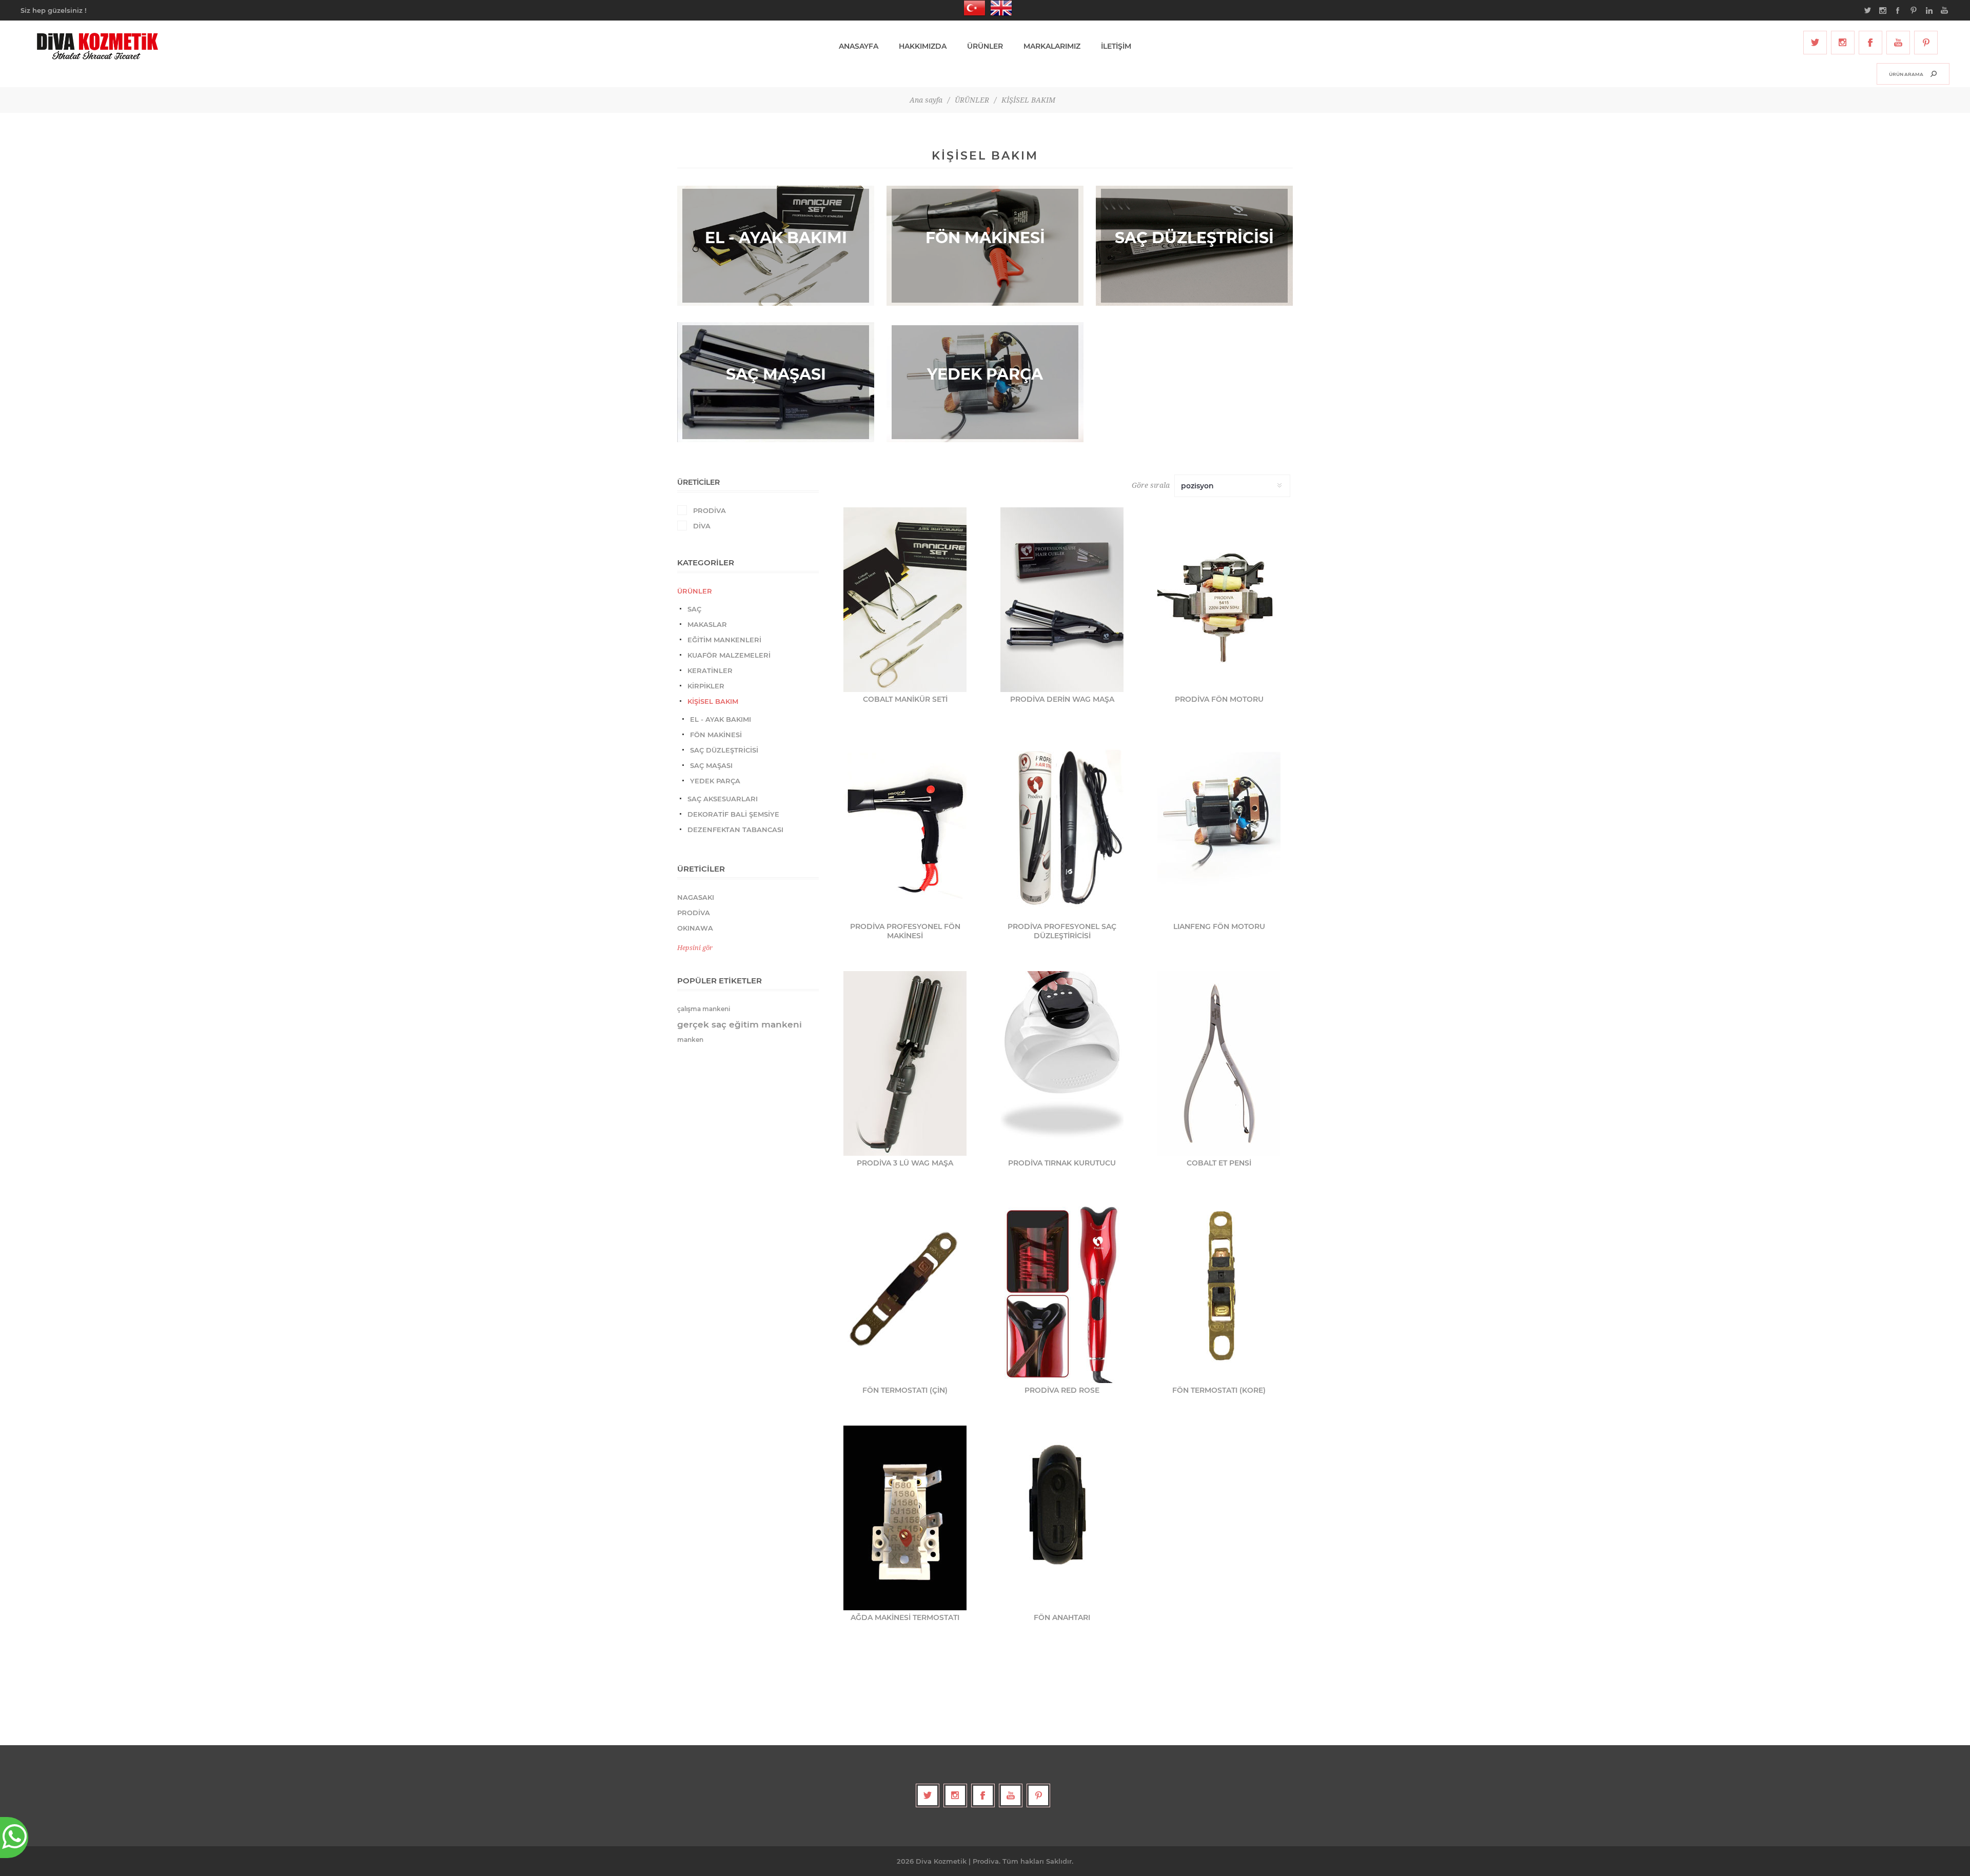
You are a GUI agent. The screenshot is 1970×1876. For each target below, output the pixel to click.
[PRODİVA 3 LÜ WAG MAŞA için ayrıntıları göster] (905, 1063)
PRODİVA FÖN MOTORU (1219, 699)
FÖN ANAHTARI (1062, 1617)
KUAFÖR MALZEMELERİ (729, 655)
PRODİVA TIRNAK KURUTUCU (1062, 1163)
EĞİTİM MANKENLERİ (724, 640)
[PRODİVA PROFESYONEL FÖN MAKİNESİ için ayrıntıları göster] (905, 827)
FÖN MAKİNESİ (716, 735)
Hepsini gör (695, 948)
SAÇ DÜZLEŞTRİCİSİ (724, 750)
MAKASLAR (707, 624)
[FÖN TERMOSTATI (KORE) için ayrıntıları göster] (1219, 1291)
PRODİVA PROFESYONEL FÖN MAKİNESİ (905, 931)
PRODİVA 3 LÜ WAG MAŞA (905, 1163)
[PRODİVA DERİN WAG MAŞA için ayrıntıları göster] (1062, 600)
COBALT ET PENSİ (1219, 1163)
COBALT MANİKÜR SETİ (905, 699)
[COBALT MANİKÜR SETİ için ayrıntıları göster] (905, 600)
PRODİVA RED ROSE (1062, 1390)
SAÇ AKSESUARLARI (723, 799)
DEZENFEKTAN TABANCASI (735, 830)
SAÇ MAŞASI (711, 765)
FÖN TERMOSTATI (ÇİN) (905, 1390)
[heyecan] (1815, 43)
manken (690, 1040)
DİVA (702, 526)
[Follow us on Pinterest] (1926, 43)
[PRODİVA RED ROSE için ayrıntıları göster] (1062, 1291)
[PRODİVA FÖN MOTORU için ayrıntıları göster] (1219, 600)
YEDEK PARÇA (715, 781)
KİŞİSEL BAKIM (713, 701)
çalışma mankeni (704, 1009)
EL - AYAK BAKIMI (721, 719)
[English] (998, 8)
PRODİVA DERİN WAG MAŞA (1062, 699)
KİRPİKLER (706, 686)
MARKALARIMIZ (1052, 46)
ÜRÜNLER (695, 591)
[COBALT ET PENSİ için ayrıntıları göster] (1219, 1063)
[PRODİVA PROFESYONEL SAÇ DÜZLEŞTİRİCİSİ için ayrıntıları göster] (1062, 827)
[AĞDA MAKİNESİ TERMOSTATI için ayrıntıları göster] (905, 1518)
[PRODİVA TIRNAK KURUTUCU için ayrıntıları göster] (1062, 1063)
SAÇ (694, 609)
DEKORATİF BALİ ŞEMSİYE (733, 814)
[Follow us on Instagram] (1843, 43)
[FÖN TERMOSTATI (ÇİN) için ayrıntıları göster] (905, 1291)
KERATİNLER (710, 670)
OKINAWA (695, 928)
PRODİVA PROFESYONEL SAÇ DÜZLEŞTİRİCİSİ (1062, 931)
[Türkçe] (972, 8)
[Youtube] (1898, 43)
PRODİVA (710, 510)
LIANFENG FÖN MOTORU (1219, 926)
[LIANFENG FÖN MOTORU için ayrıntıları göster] (1219, 827)
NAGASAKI (696, 897)
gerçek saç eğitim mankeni (740, 1024)
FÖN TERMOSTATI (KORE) (1219, 1390)
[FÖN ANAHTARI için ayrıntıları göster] (1062, 1518)
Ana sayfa (926, 100)
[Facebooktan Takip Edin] (1870, 43)
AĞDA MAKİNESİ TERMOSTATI (905, 1617)
